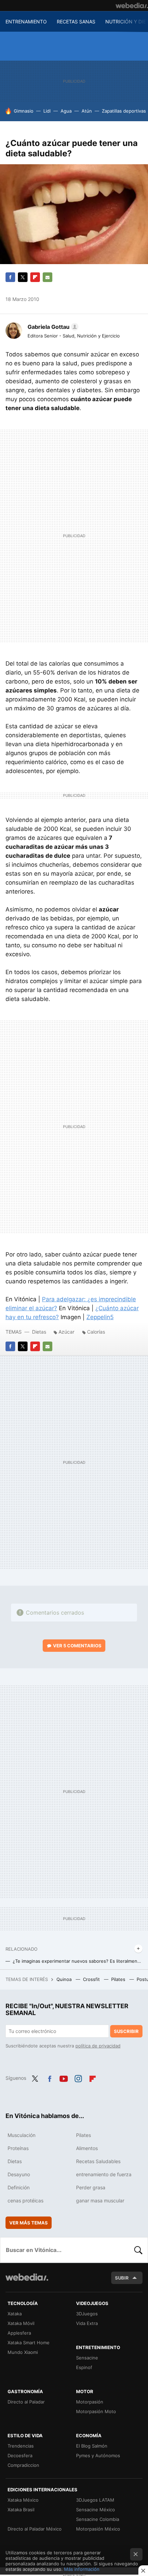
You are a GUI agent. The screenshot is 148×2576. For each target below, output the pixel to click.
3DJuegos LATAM (95, 2500)
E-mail (47, 277)
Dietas (39, 1332)
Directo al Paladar (26, 2402)
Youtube (64, 2077)
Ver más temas (29, 2223)
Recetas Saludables (98, 2161)
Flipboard (35, 277)
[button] (52, 327)
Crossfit (92, 1979)
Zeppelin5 (100, 1317)
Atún (87, 111)
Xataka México (23, 2500)
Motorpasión (90, 2402)
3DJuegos (87, 2314)
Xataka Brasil (21, 2510)
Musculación (22, 2135)
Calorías (96, 1332)
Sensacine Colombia (98, 2519)
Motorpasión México (98, 2529)
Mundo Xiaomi (23, 2352)
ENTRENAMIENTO (26, 22)
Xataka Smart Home (29, 2343)
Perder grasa (91, 2187)
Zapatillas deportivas (124, 111)
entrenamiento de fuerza (104, 2174)
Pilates (119, 1979)
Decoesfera (20, 2455)
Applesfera (19, 2333)
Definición (19, 2187)
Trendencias (21, 2446)
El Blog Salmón (92, 2446)
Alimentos (87, 2148)
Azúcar (66, 1332)
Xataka (15, 2314)
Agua (66, 111)
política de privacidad (98, 2046)
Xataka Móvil (21, 2323)
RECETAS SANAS (76, 22)
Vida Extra (87, 2323)
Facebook (10, 277)
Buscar (138, 2250)
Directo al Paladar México (35, 2529)
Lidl (47, 111)
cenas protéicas (25, 2200)
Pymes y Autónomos (98, 2455)
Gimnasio (24, 111)
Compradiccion (23, 2465)
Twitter (23, 277)
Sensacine (87, 2358)
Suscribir (126, 2031)
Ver (77, 1646)
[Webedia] (132, 6)
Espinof (84, 2367)
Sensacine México (96, 2510)
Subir (122, 2278)
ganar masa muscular (100, 2200)
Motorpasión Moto (96, 2411)
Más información (82, 2569)
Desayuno (19, 2174)
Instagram (78, 2077)
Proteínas (18, 2148)
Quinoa (65, 1979)
